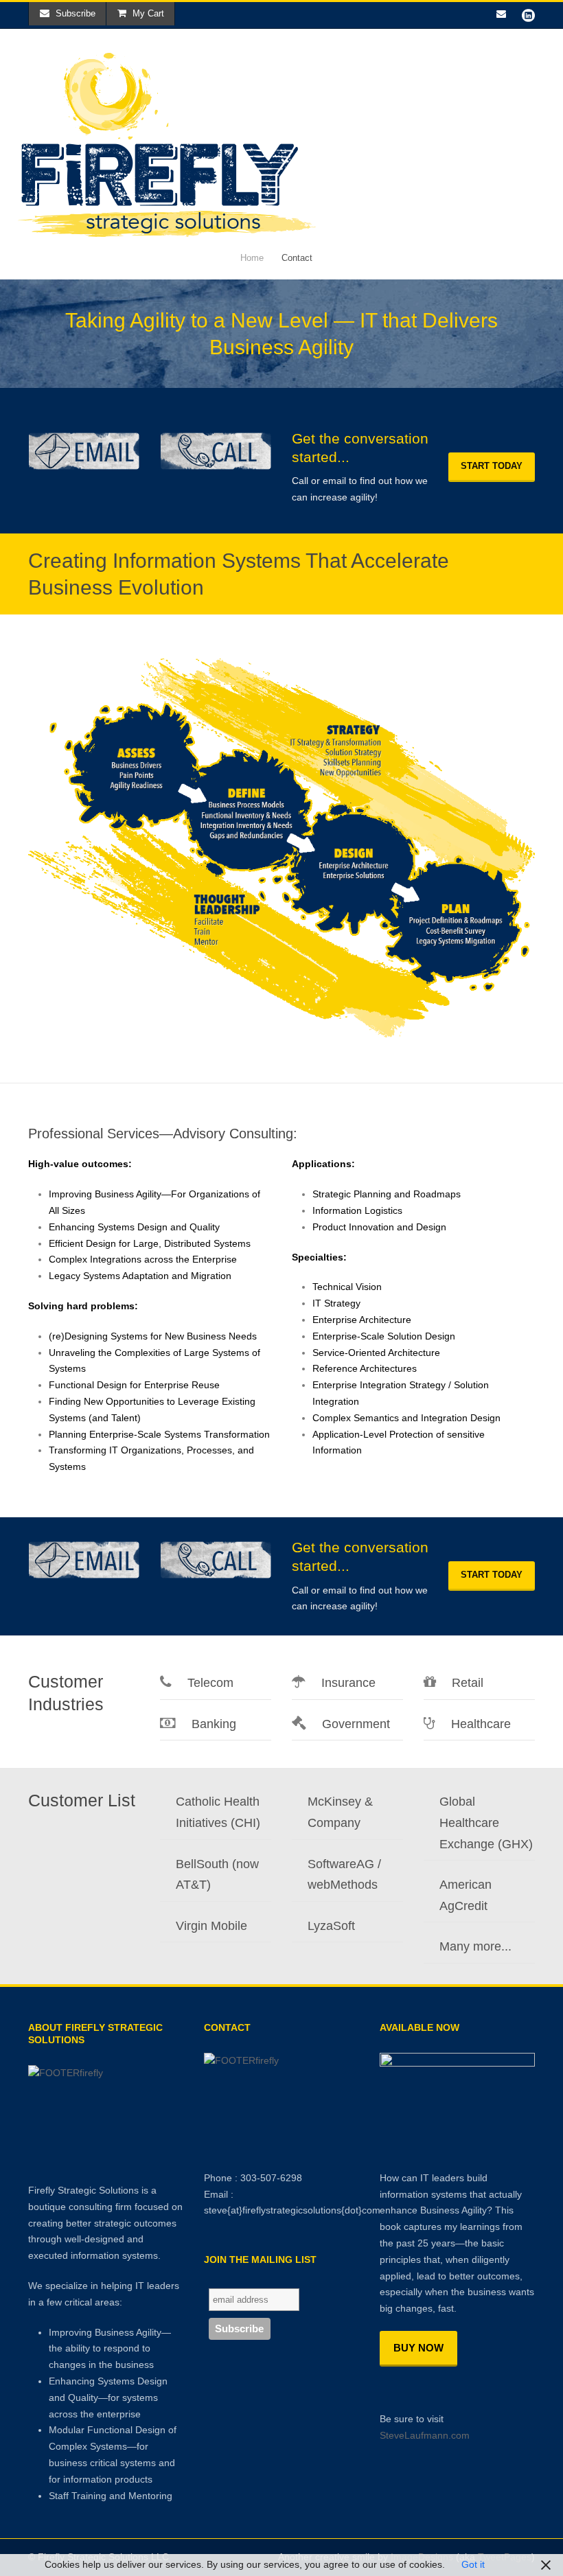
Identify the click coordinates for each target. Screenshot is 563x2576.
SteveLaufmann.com (425, 2435)
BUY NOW (418, 2348)
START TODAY (492, 466)
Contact (297, 258)
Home (252, 258)
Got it (473, 2564)
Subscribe (76, 13)
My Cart (148, 13)
